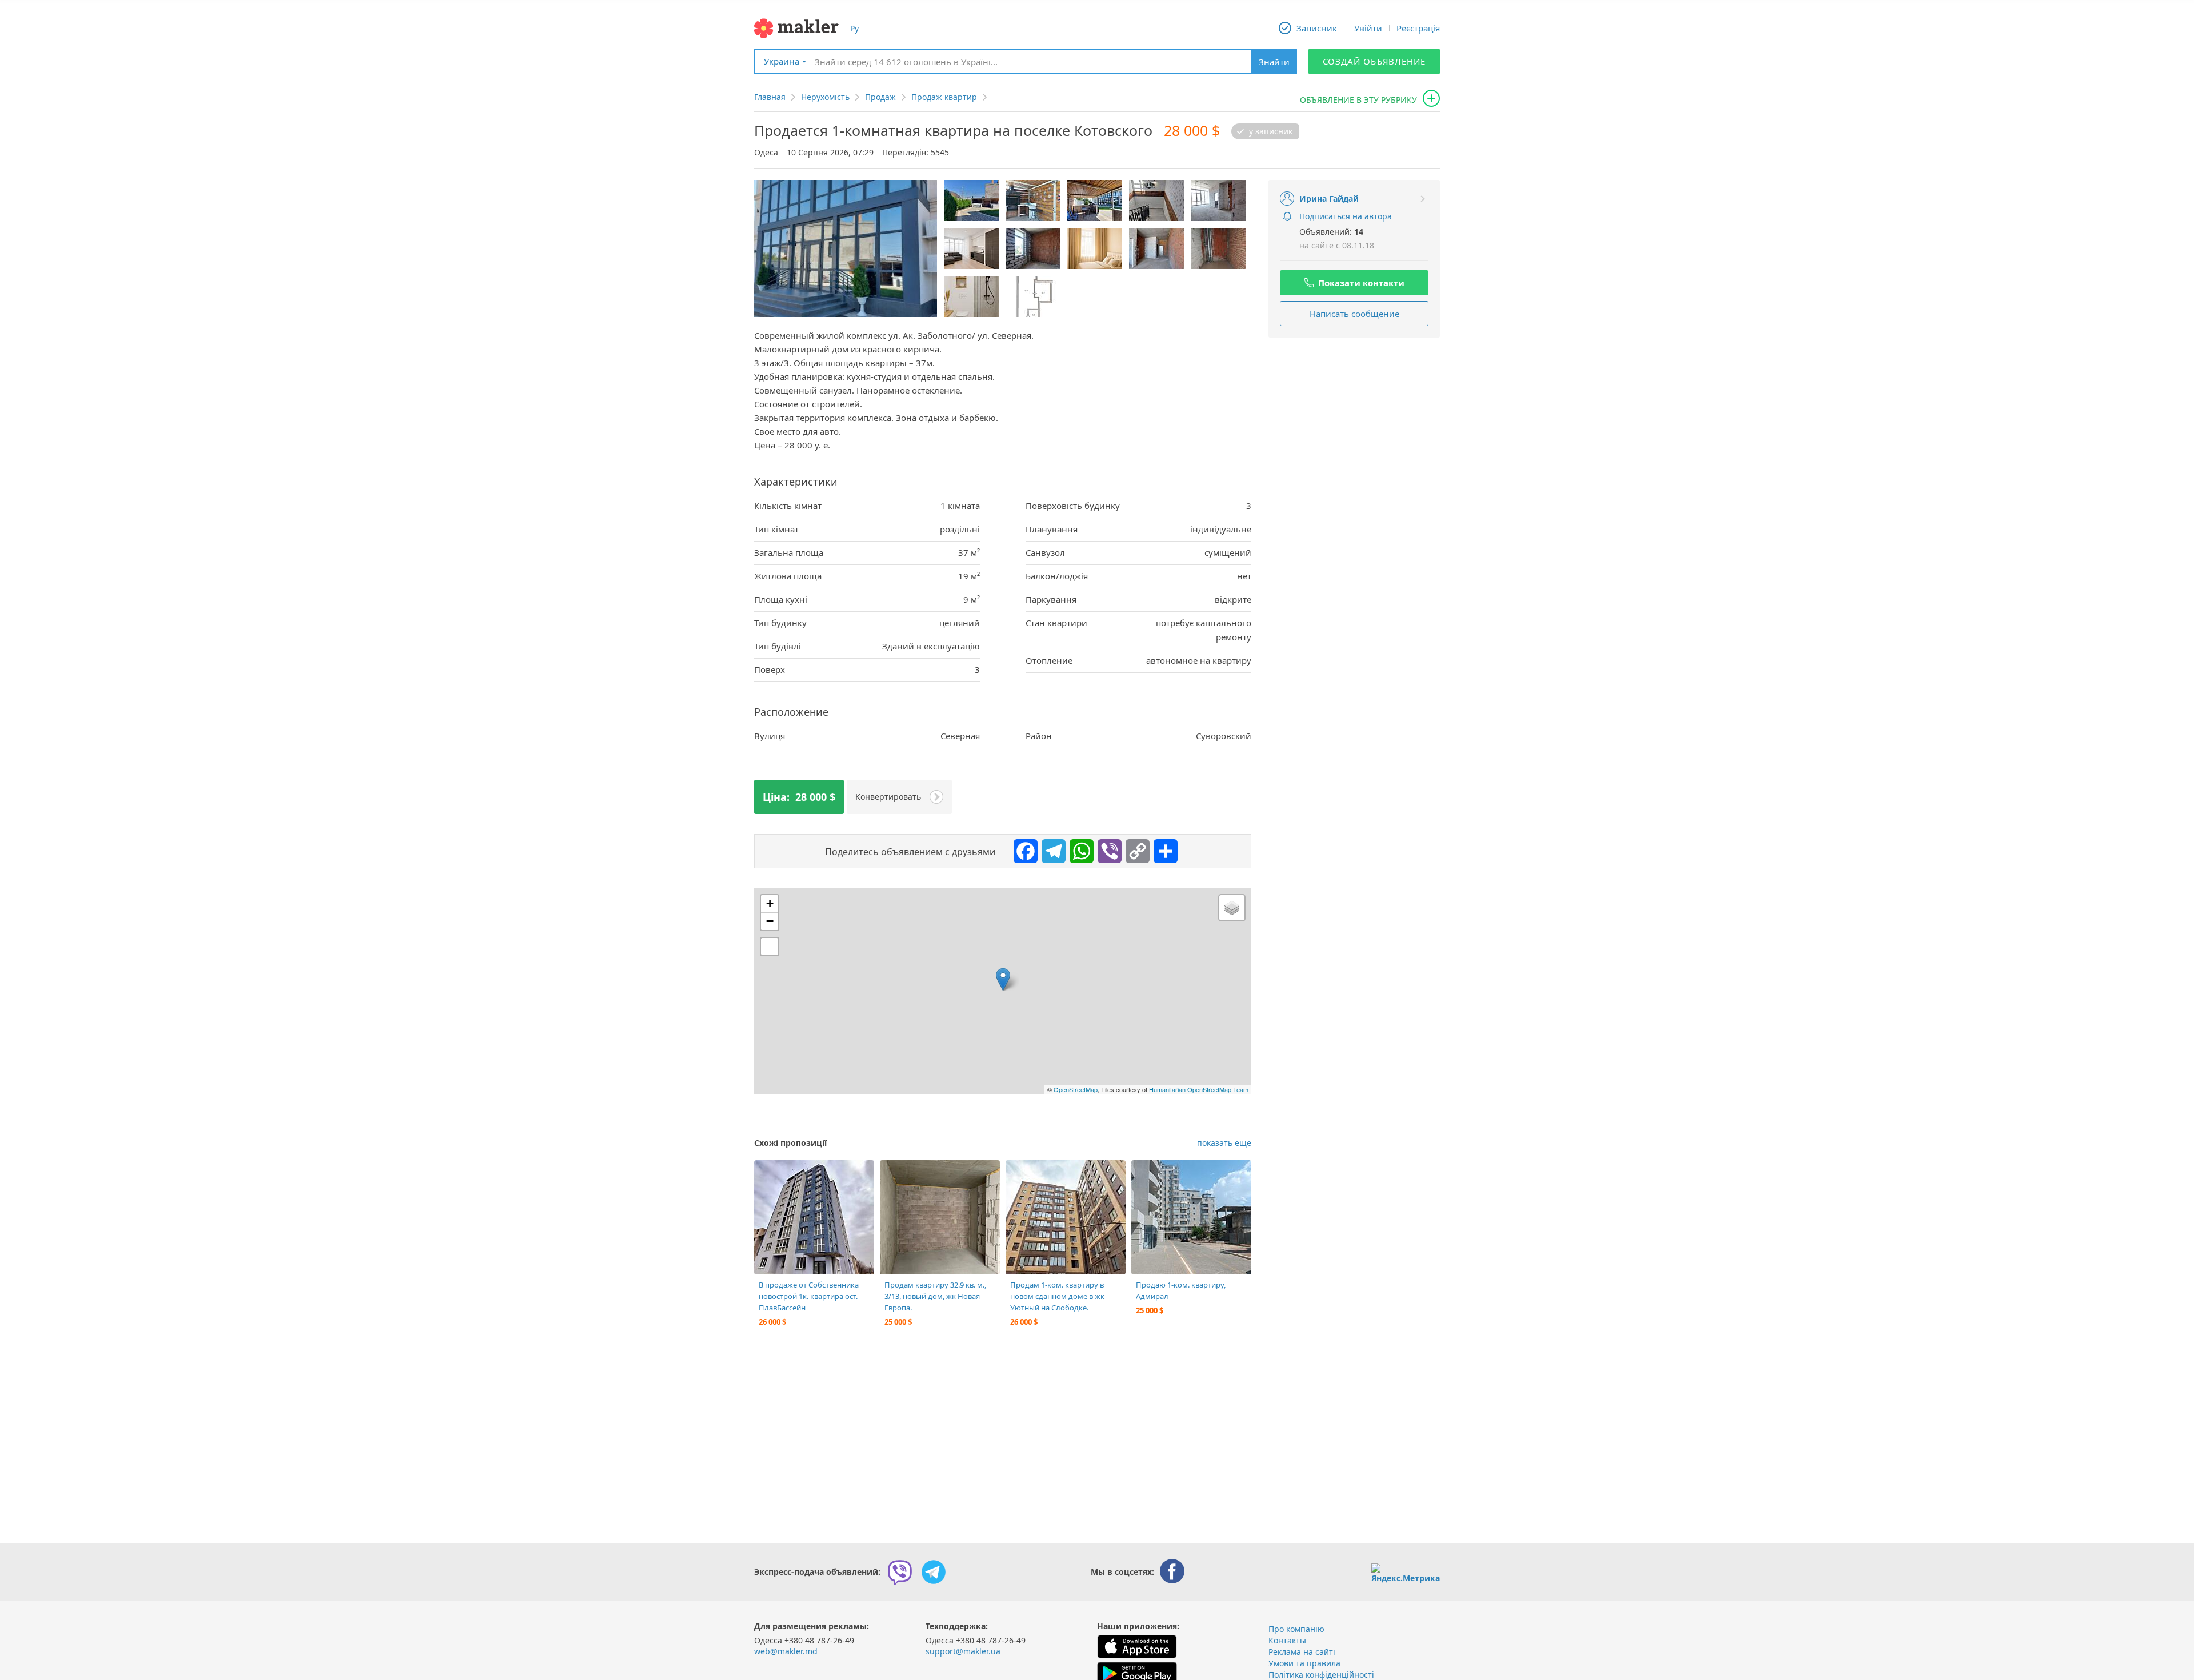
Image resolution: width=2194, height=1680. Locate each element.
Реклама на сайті (1302, 1652)
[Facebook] (1023, 848)
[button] (1003, 979)
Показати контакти (1361, 283)
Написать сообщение (1354, 314)
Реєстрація (1418, 28)
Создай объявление (1374, 61)
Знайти (1274, 62)
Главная (770, 97)
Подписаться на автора (1346, 216)
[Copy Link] (1135, 848)
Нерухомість (825, 97)
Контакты (1287, 1640)
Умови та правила (1304, 1663)
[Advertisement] (1354, 420)
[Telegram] (1051, 848)
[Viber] (1107, 848)
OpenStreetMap (1076, 1089)
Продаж (880, 97)
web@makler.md (786, 1651)
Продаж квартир (944, 97)
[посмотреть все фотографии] (768, 1174)
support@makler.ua (963, 1651)
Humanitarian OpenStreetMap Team (1199, 1089)
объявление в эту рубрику (1358, 100)
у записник (1271, 131)
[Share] (1163, 848)
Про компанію (1296, 1629)
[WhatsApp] (1079, 848)
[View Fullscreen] (770, 947)
